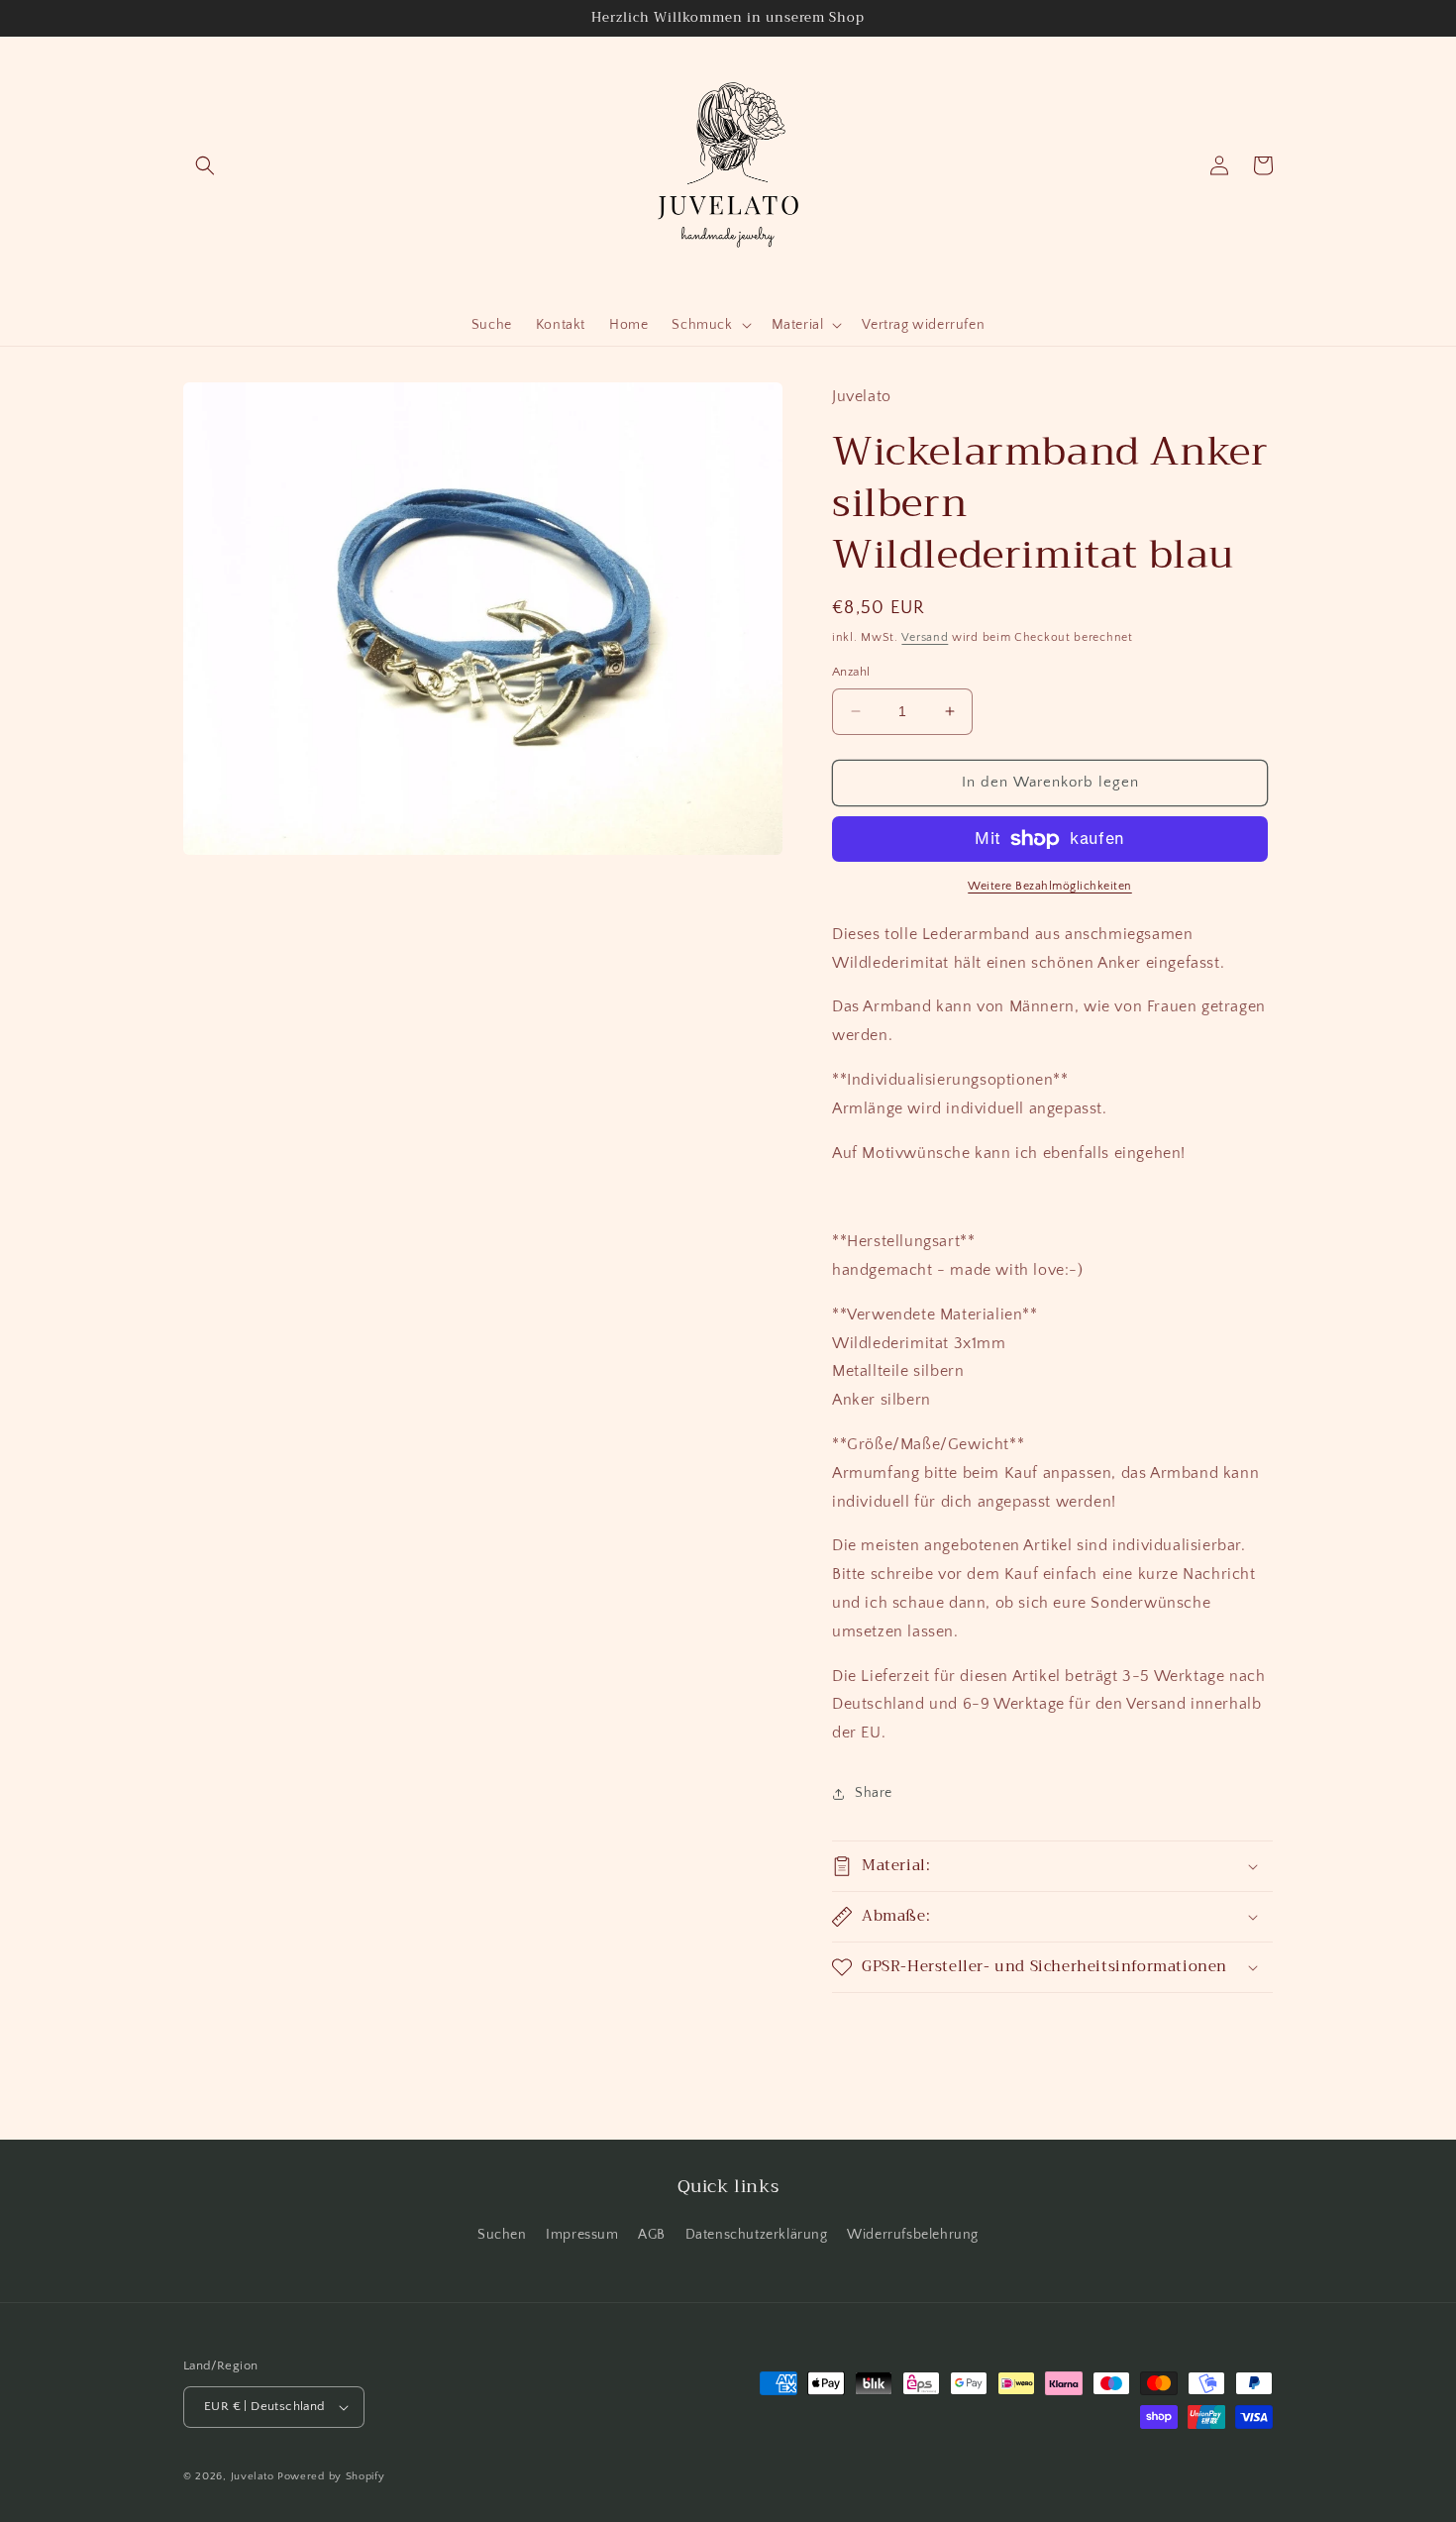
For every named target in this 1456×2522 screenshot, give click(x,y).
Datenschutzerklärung (757, 2235)
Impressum (582, 2235)
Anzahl (851, 672)
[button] (205, 165)
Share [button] (874, 1793)
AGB (652, 2235)
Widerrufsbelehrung (913, 2235)
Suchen (502, 2235)
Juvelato (253, 2476)
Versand (925, 637)
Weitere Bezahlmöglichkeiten (1050, 886)
